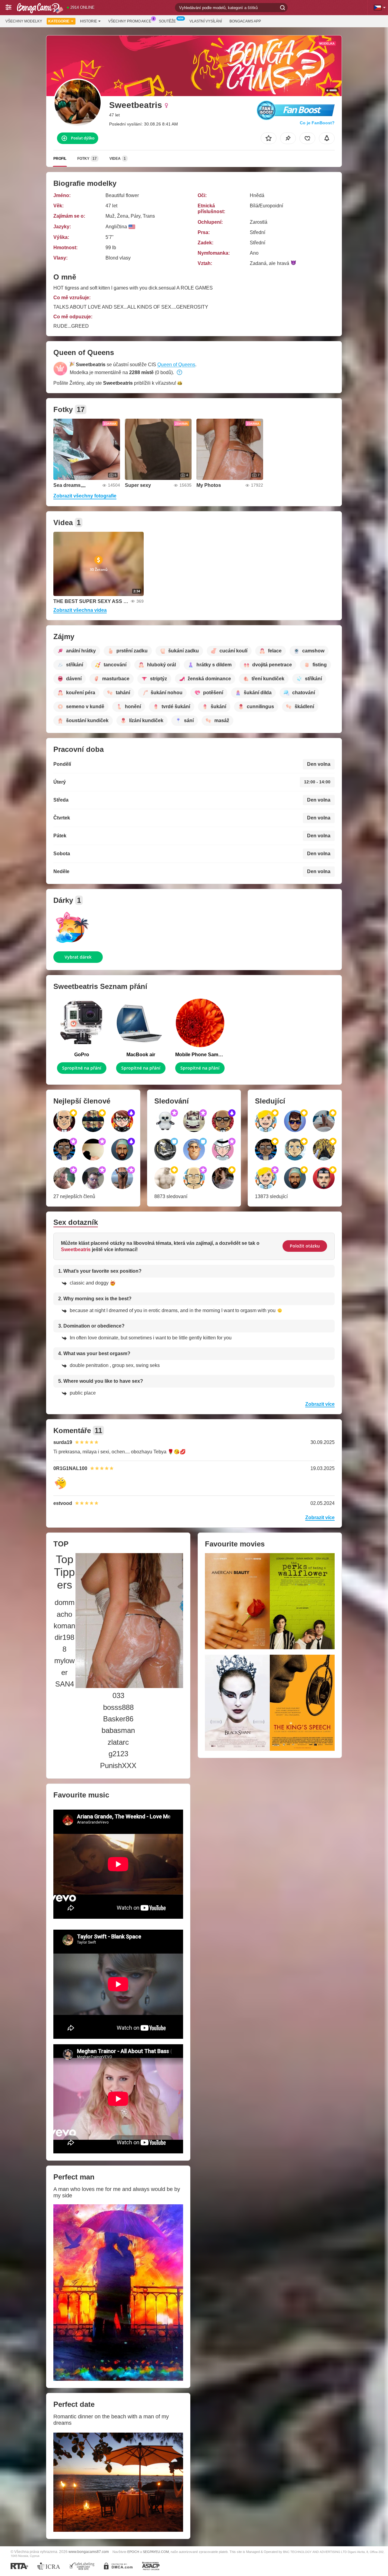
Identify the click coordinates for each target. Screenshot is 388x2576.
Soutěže (167, 21)
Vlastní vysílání (206, 21)
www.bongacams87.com (89, 2552)
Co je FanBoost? (317, 123)
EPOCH (133, 2552)
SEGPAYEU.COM (156, 2552)
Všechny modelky (24, 21)
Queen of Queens (176, 365)
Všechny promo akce (130, 21)
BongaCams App (245, 21)
